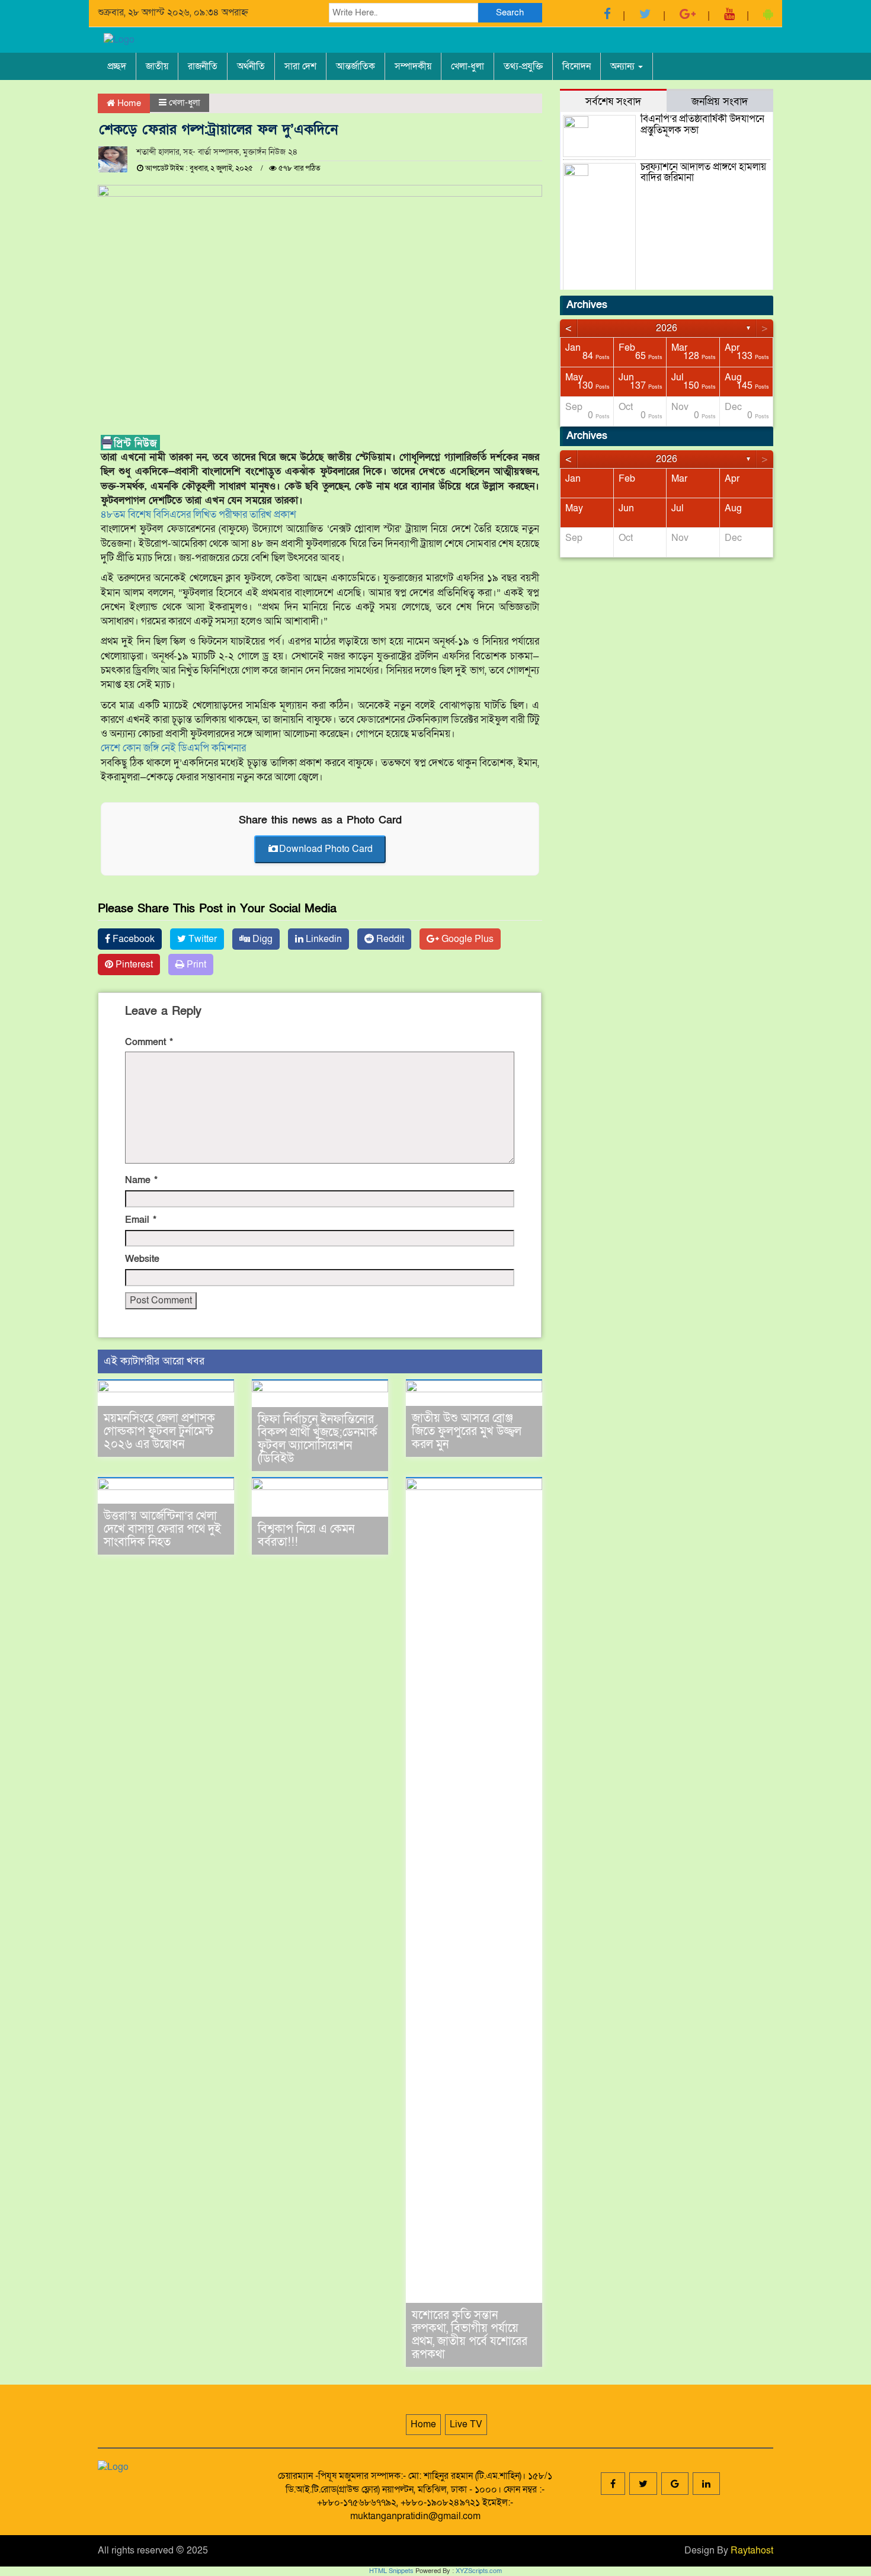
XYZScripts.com (479, 2571)
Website (142, 1259)
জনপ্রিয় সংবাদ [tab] (720, 101)
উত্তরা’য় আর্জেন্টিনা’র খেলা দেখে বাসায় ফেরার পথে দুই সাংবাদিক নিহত (162, 1529)
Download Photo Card (326, 849)
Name (141, 1180)
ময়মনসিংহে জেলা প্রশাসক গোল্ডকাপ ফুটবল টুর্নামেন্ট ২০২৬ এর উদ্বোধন (159, 1431)
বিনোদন (577, 66)
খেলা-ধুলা (467, 66)
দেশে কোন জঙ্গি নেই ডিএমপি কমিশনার (173, 748)
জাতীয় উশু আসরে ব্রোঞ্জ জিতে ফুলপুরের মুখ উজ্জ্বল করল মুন (467, 1431)
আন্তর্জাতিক (356, 66)
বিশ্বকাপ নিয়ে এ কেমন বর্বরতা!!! (306, 1536)
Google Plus (466, 939)
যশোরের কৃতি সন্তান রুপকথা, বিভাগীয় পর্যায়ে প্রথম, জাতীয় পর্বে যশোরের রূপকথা (470, 2335)
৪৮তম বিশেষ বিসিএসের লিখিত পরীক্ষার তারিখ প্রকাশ (198, 515)
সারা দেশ (300, 66)
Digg (261, 939)
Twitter (201, 939)
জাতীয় (157, 66)
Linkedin (323, 939)
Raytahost (752, 2551)
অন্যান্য (624, 66)
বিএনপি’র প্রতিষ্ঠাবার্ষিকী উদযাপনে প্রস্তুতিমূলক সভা (702, 124)
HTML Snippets (391, 2571)
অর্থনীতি (251, 66)
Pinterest (133, 965)
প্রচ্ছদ (117, 66)
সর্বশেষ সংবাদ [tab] (613, 101)
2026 (667, 328)
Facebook (132, 939)
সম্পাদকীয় (413, 66)
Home (128, 103)
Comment (149, 1042)
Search (510, 12)
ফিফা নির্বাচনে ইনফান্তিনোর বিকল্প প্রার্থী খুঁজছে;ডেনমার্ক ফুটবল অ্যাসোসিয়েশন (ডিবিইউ (318, 1439)
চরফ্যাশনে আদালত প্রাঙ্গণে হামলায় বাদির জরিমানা (703, 172)
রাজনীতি (203, 66)
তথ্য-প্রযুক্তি (523, 66)
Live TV (466, 2424)
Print (195, 965)
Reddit (389, 939)
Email (141, 1220)
